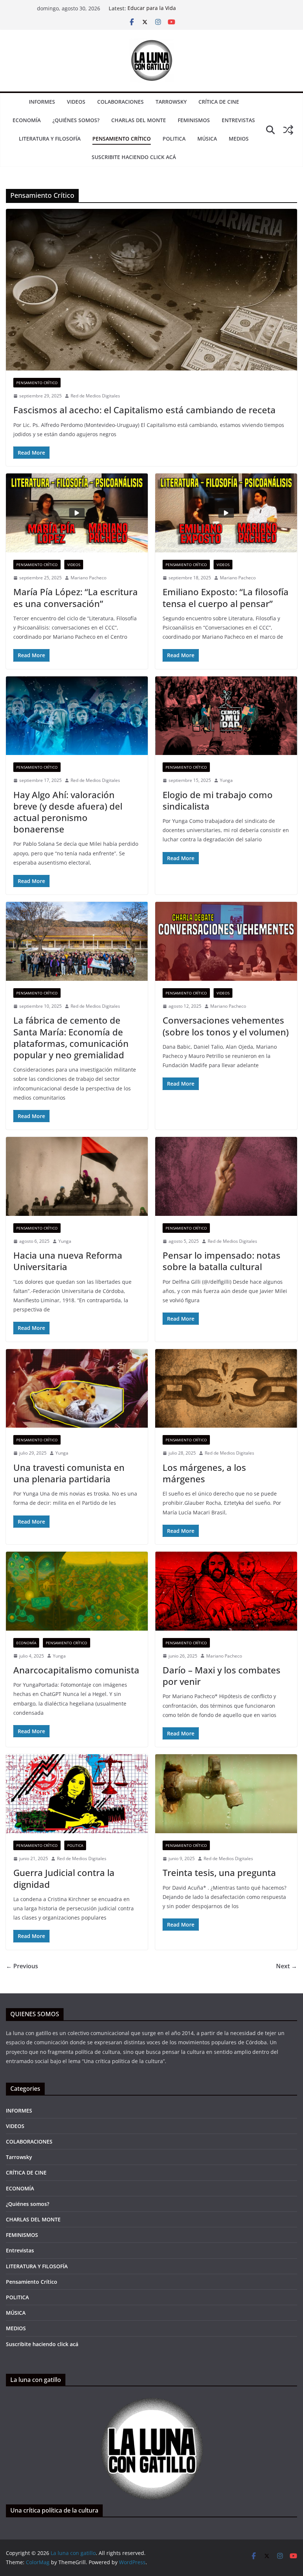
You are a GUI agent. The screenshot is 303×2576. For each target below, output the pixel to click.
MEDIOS (239, 139)
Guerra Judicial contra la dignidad (64, 1878)
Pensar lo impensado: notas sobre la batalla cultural (222, 1261)
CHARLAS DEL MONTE (139, 120)
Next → (287, 1966)
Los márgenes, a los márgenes (204, 1473)
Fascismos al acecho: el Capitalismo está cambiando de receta (144, 410)
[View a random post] (288, 130)
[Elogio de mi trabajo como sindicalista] (226, 716)
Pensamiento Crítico (122, 139)
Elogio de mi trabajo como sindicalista (218, 800)
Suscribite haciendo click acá (134, 157)
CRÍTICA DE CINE (219, 102)
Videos (74, 565)
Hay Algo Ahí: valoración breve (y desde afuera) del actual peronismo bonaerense (68, 812)
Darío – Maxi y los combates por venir (222, 1676)
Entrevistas (238, 120)
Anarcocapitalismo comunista (76, 1670)
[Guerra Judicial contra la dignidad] (77, 1794)
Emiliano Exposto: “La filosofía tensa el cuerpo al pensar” (226, 597)
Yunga (226, 780)
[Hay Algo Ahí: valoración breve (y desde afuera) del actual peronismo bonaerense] (77, 716)
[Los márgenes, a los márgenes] (226, 1389)
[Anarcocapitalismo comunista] (77, 1591)
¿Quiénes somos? (76, 120)
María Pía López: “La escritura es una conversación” (76, 597)
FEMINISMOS (194, 120)
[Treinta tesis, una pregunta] (226, 1794)
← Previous (22, 1966)
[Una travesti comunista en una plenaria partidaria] (77, 1389)
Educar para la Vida (152, 8)
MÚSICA (207, 139)
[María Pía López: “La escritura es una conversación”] (77, 513)
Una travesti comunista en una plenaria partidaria (69, 1473)
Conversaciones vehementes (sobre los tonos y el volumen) (226, 1026)
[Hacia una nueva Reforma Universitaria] (77, 1176)
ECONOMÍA (27, 120)
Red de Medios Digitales (95, 396)
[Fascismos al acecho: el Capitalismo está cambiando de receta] (151, 290)
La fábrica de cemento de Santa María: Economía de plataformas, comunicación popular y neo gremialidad (71, 1037)
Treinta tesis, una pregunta (219, 1872)
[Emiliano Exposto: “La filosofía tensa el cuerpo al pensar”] (226, 513)
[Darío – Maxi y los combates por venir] (226, 1591)
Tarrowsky (171, 102)
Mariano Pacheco (88, 578)
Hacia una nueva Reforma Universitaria (68, 1261)
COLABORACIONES (120, 102)
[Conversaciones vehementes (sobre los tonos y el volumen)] (226, 941)
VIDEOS (76, 102)
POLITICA (174, 139)
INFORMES (42, 102)
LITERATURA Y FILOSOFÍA (50, 139)
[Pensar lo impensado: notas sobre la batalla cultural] (226, 1176)
